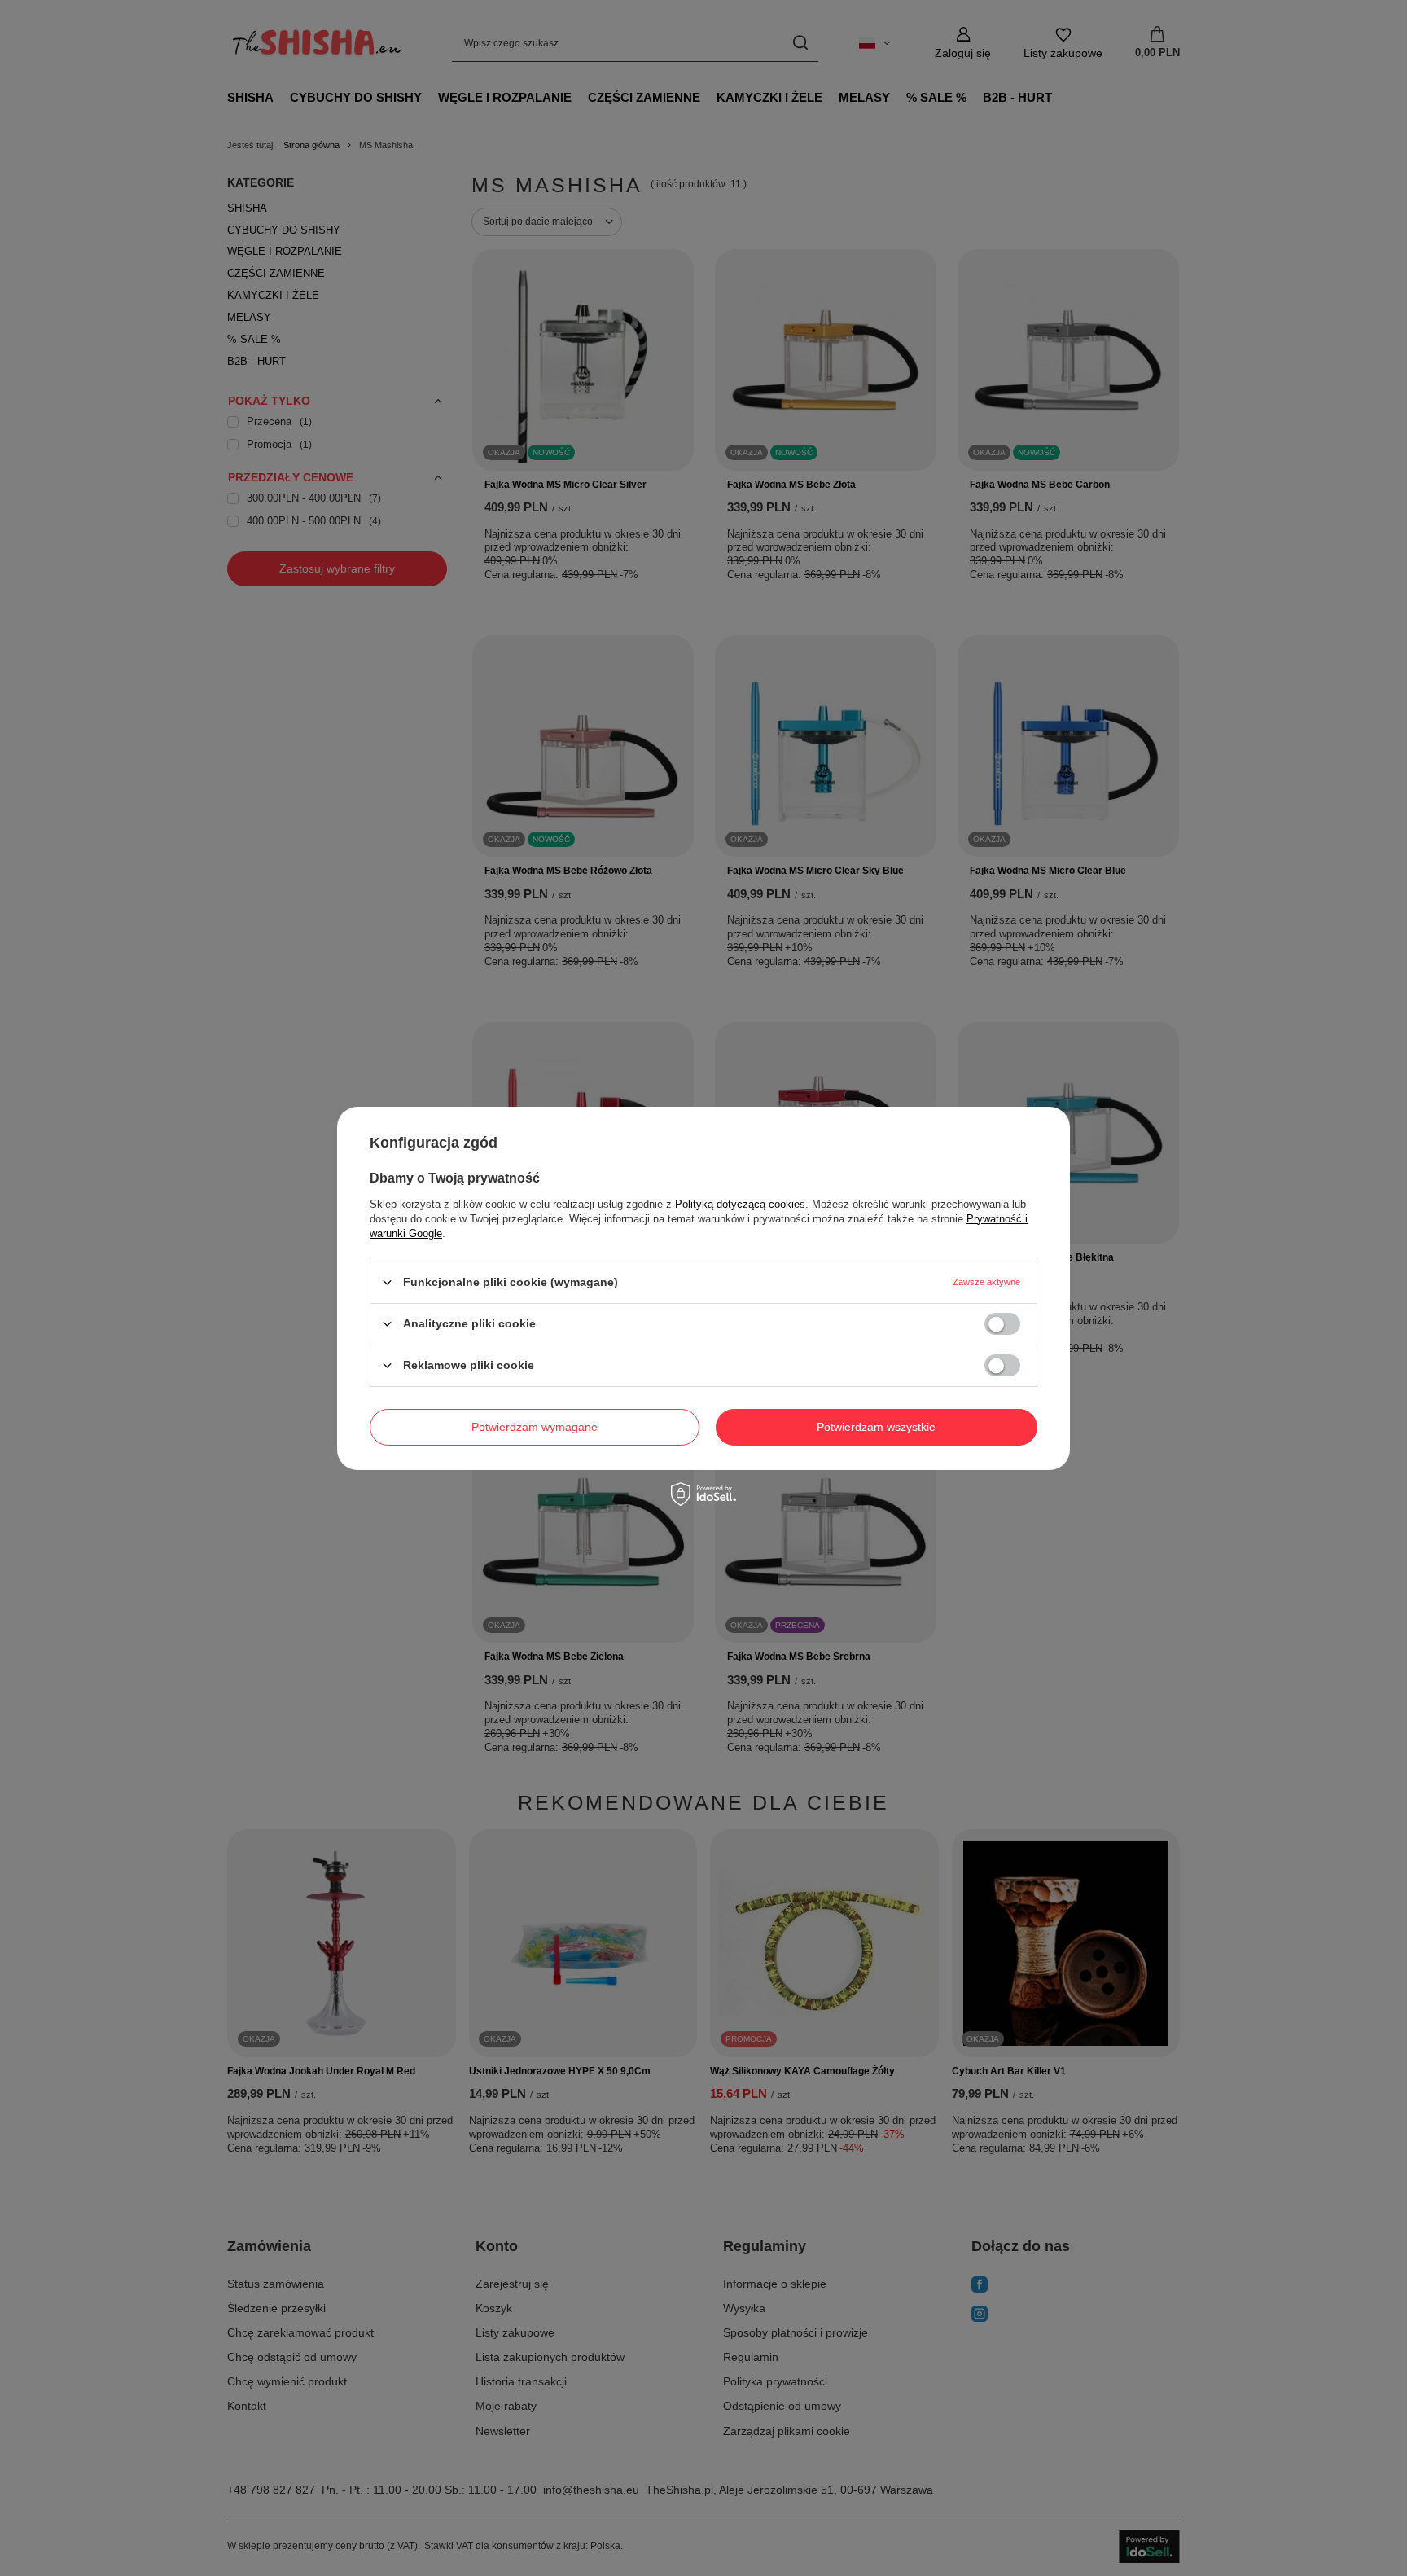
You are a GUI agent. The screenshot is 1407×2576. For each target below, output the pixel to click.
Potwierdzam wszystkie (876, 1427)
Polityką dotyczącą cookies (740, 1203)
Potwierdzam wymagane (535, 1427)
